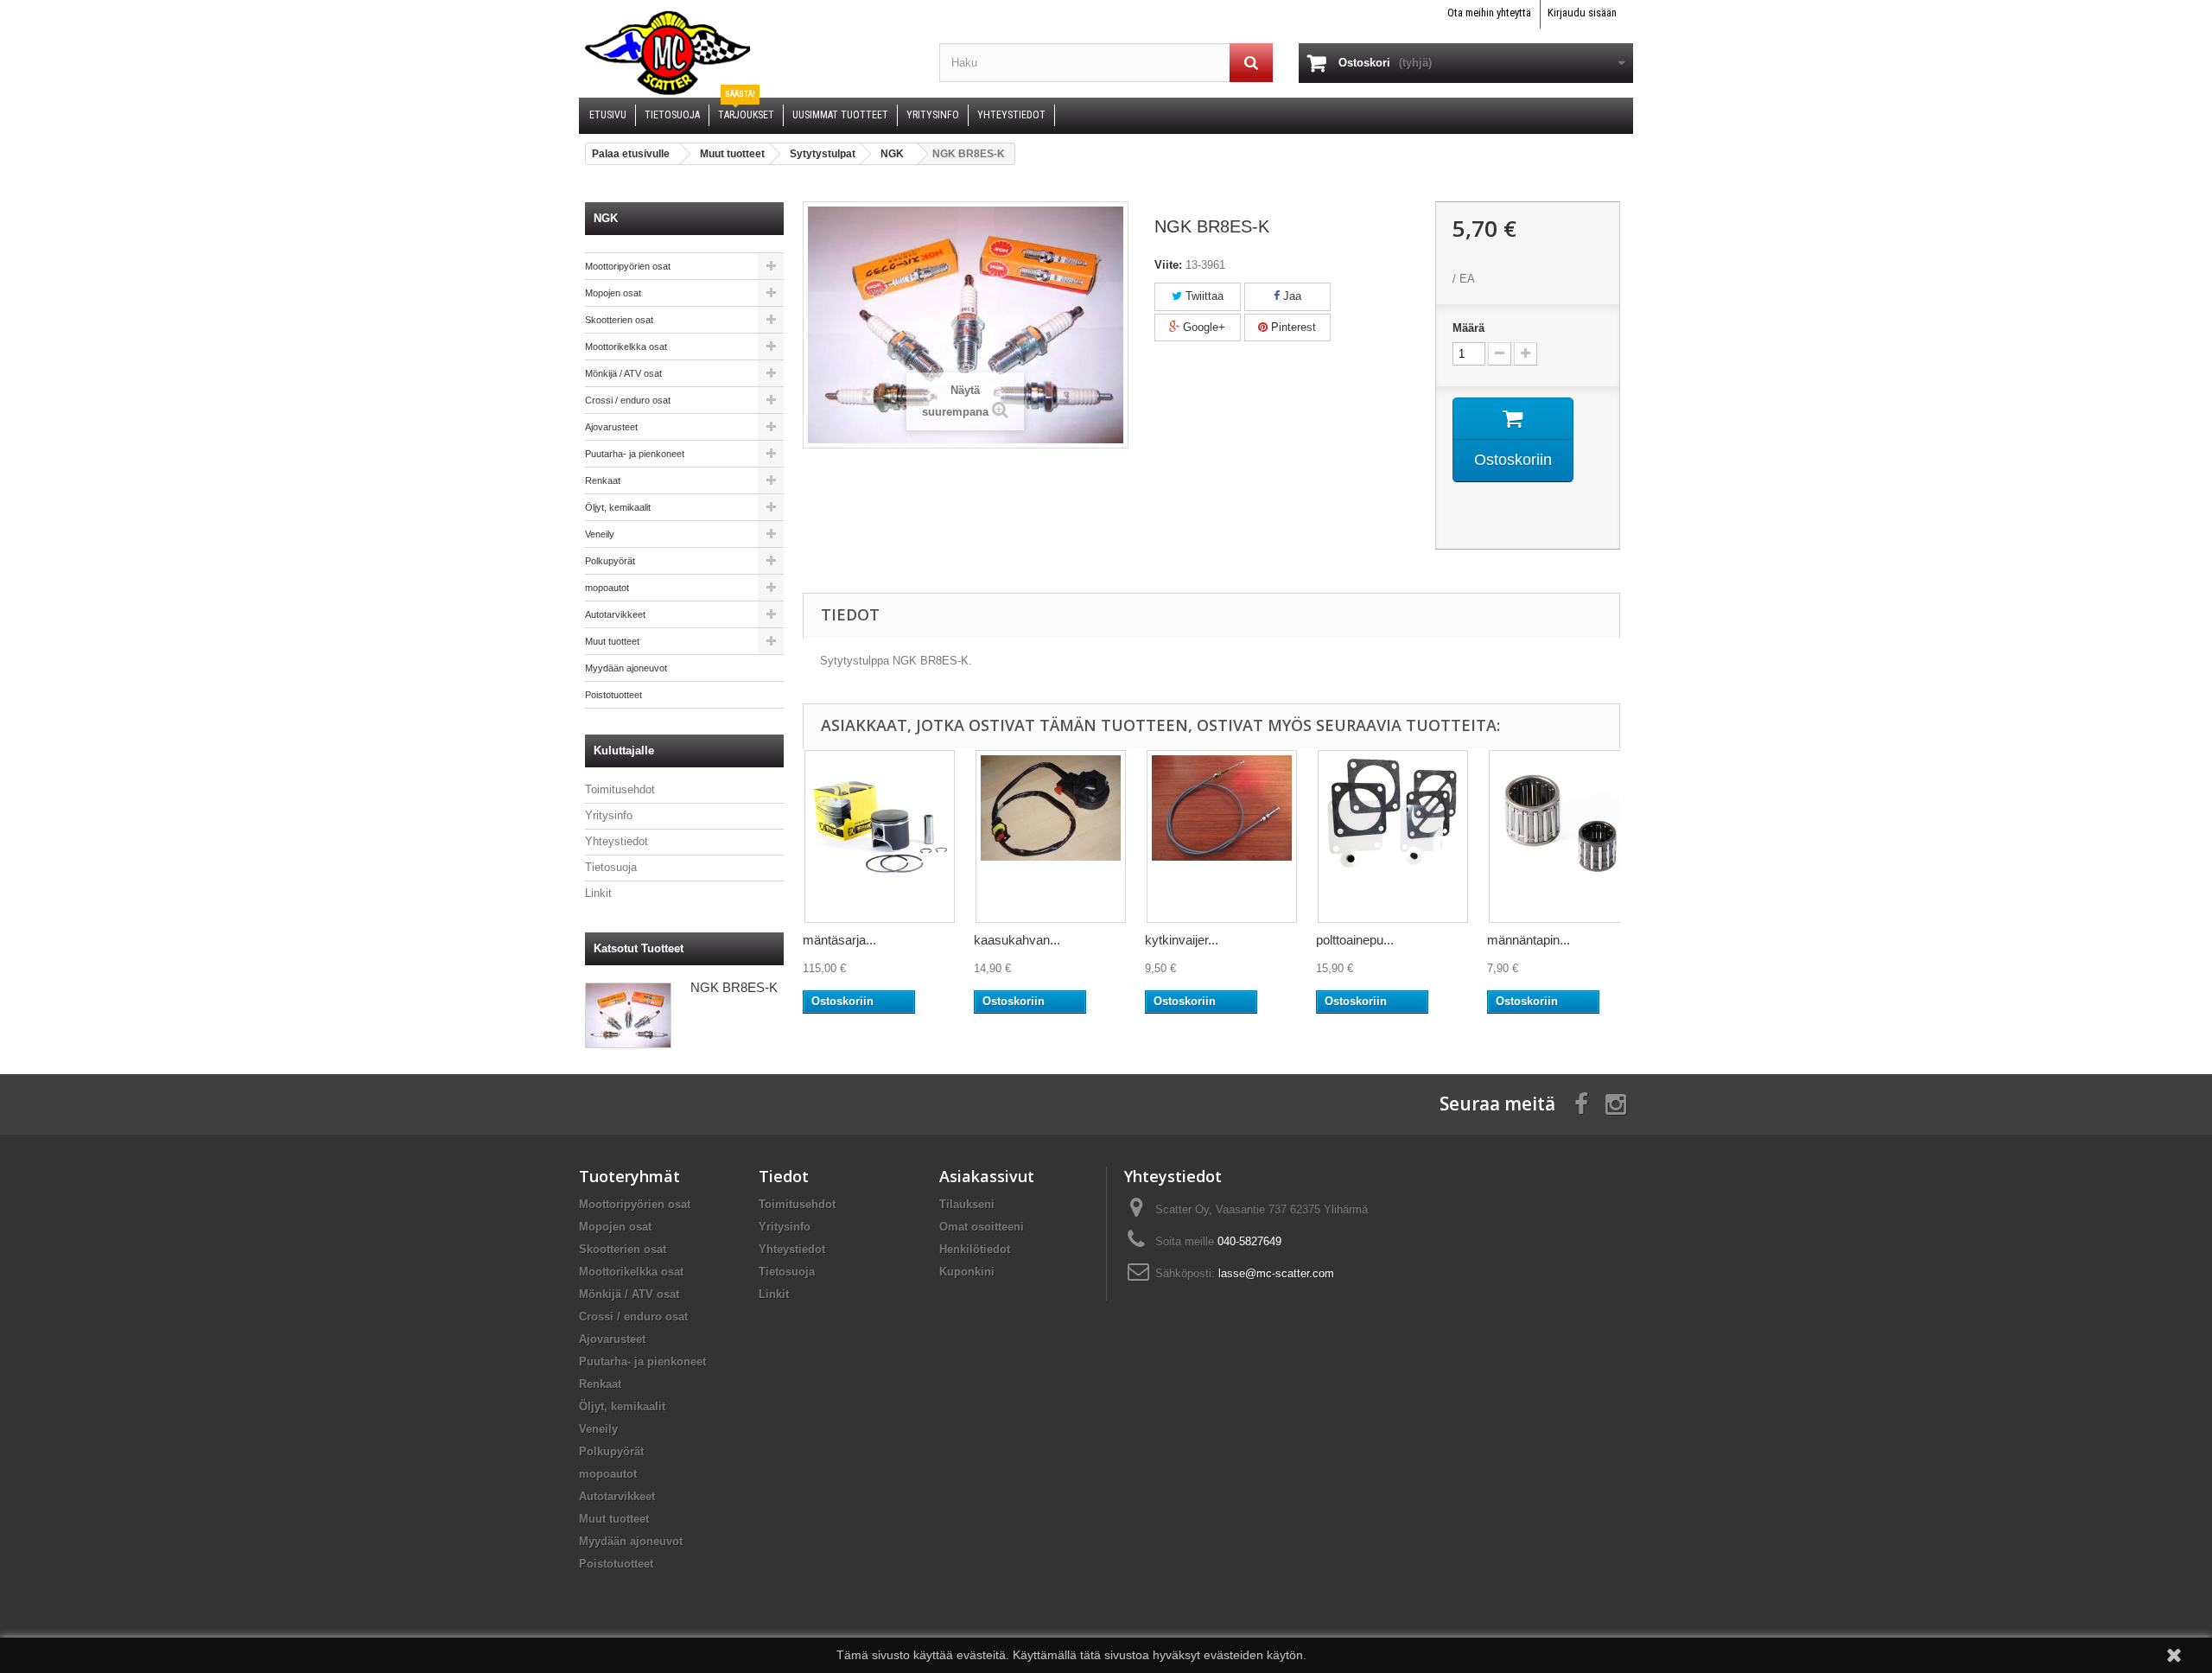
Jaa (1290, 296)
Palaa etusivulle (631, 154)
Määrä (1468, 328)
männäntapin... (1529, 940)
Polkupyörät (610, 561)
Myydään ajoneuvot (626, 668)
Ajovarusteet (611, 427)
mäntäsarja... (839, 940)
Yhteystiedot (617, 841)
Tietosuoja (611, 867)
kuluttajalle (624, 751)
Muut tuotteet (612, 641)
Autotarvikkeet (615, 614)
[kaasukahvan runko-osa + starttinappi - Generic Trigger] (1051, 836)
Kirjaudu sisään (1582, 13)
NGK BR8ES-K (734, 987)
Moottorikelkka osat (626, 347)
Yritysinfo (609, 815)
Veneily (600, 534)
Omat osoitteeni (982, 1227)
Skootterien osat (619, 320)
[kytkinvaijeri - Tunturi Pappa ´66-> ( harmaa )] (1222, 836)
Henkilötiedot (975, 1249)
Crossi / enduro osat (628, 400)
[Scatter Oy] (746, 52)
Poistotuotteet (613, 695)
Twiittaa (1203, 296)
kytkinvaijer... (1182, 940)
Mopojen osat (613, 293)
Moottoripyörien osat (628, 266)
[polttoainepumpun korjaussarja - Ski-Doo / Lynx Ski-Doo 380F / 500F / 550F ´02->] (1393, 836)
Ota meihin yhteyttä (1489, 13)
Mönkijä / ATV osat (623, 373)
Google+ (1202, 327)
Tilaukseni (967, 1204)
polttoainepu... (1355, 940)
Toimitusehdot (620, 789)
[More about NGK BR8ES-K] (628, 1015)
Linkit (598, 893)
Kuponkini (967, 1272)
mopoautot (607, 588)
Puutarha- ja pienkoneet (635, 454)
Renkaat (603, 480)
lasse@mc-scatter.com (1276, 1273)
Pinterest (1292, 327)
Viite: (1168, 265)
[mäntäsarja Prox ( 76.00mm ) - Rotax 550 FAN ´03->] (880, 836)
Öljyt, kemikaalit (618, 507)
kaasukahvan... (1017, 940)
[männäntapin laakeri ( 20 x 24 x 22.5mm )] (1564, 836)
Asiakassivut (987, 1176)
